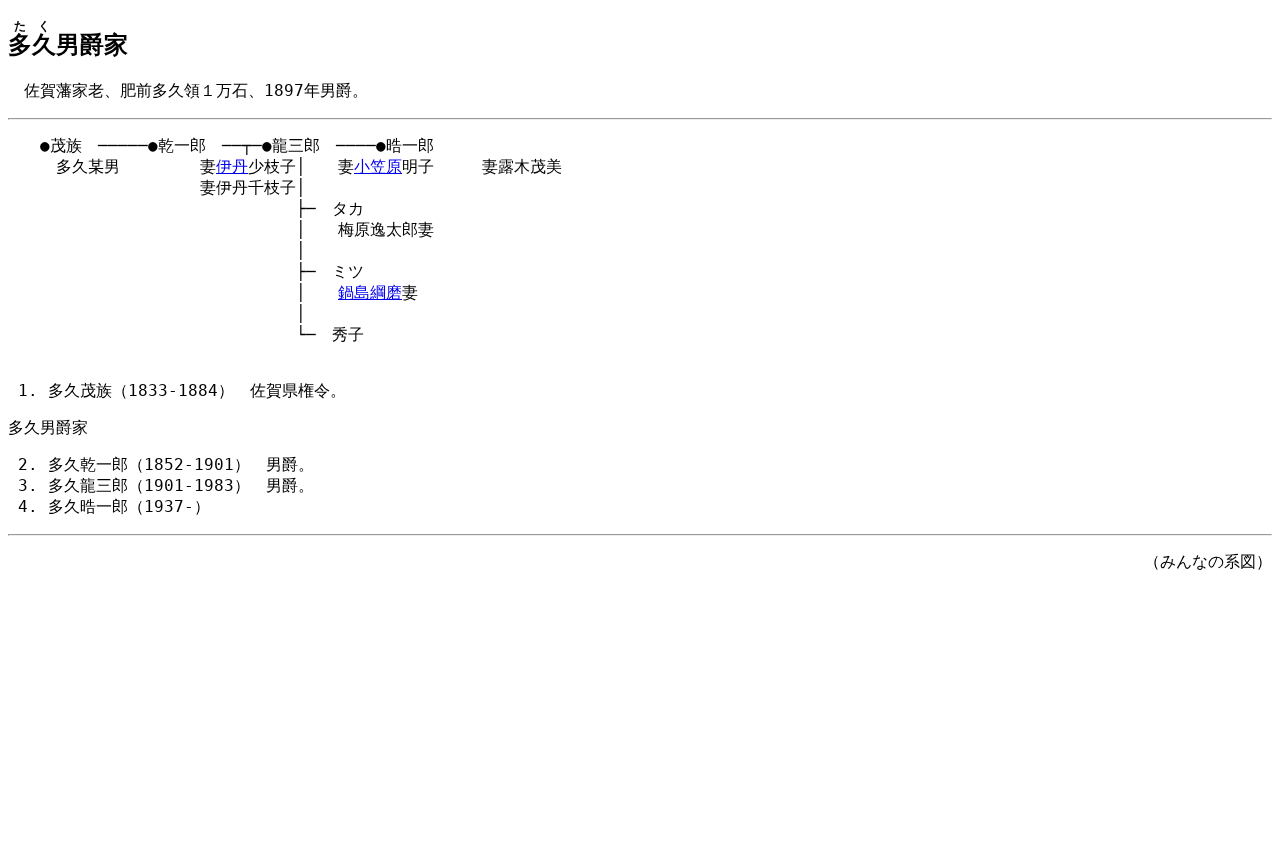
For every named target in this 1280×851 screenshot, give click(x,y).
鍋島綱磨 (370, 292)
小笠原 (378, 166)
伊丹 (232, 166)
